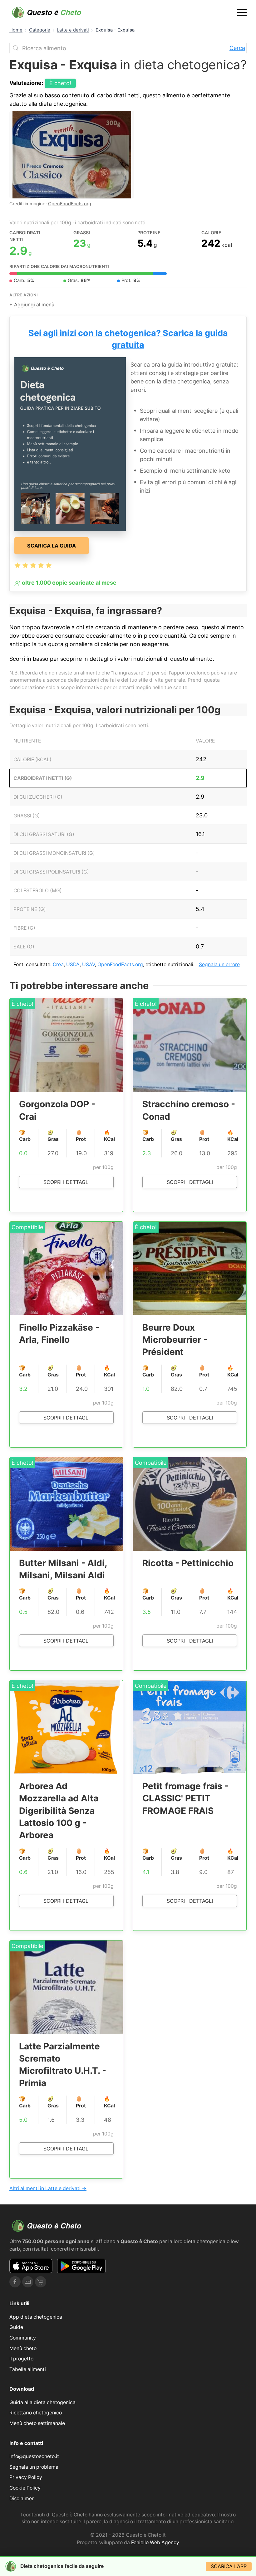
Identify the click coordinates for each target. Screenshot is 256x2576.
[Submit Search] (16, 48)
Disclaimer (22, 2498)
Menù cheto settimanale (37, 2423)
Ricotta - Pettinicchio (188, 1563)
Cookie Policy (25, 2488)
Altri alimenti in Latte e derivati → (48, 2188)
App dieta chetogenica (36, 2317)
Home (16, 30)
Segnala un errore (219, 964)
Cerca (237, 48)
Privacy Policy (26, 2477)
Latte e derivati (73, 30)
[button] (242, 12)
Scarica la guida (52, 546)
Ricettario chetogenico (36, 2413)
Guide (16, 2327)
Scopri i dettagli (66, 1182)
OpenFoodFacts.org (70, 204)
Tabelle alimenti (28, 2369)
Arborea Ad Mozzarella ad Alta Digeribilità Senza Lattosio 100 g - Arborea (59, 1811)
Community (23, 2338)
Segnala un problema (34, 2467)
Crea (58, 964)
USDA (73, 964)
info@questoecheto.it (34, 2456)
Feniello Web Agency (155, 2542)
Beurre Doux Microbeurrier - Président (175, 1340)
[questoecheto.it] (47, 12)
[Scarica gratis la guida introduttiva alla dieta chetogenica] (70, 443)
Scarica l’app (229, 2566)
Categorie (40, 30)
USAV (89, 964)
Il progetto (21, 2359)
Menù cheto (23, 2348)
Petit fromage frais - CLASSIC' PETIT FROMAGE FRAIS (185, 1798)
